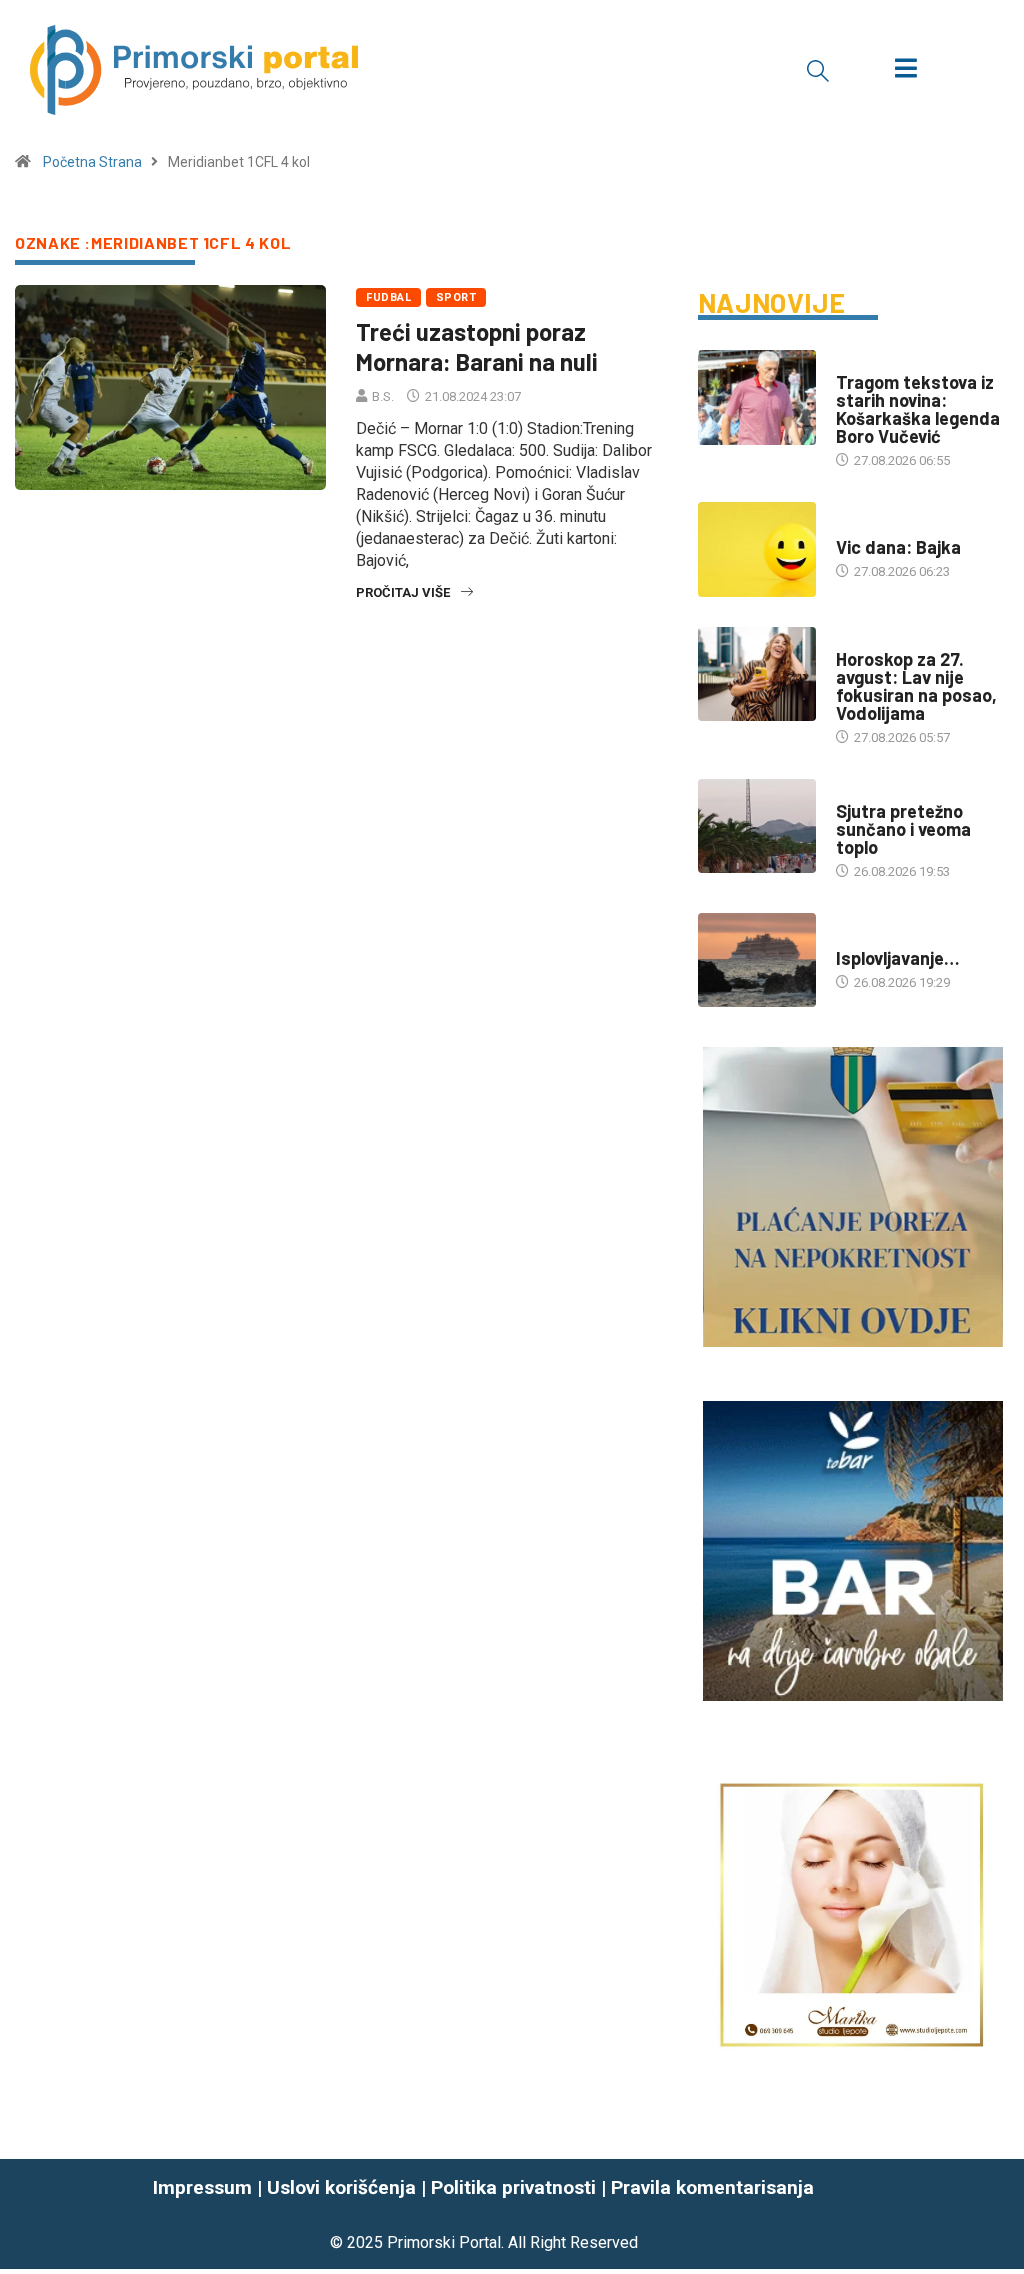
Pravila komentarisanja (712, 2187)
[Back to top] (997, 2214)
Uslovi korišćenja (341, 2187)
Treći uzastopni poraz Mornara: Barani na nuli (477, 346)
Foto (851, 938)
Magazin (863, 639)
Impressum (202, 2187)
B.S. (383, 396)
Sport (456, 297)
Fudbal (388, 297)
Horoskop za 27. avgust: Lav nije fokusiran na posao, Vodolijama (916, 686)
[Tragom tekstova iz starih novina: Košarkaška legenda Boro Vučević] (757, 397)
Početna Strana (92, 162)
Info (849, 791)
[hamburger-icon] (905, 70)
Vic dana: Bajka (898, 547)
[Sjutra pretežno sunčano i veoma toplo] (757, 826)
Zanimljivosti (881, 527)
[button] (818, 70)
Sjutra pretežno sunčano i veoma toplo (903, 829)
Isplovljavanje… (898, 958)
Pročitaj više (403, 592)
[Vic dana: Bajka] (757, 549)
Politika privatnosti (513, 2187)
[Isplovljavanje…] (757, 960)
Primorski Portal (444, 2242)
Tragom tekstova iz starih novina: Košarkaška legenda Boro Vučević (918, 409)
